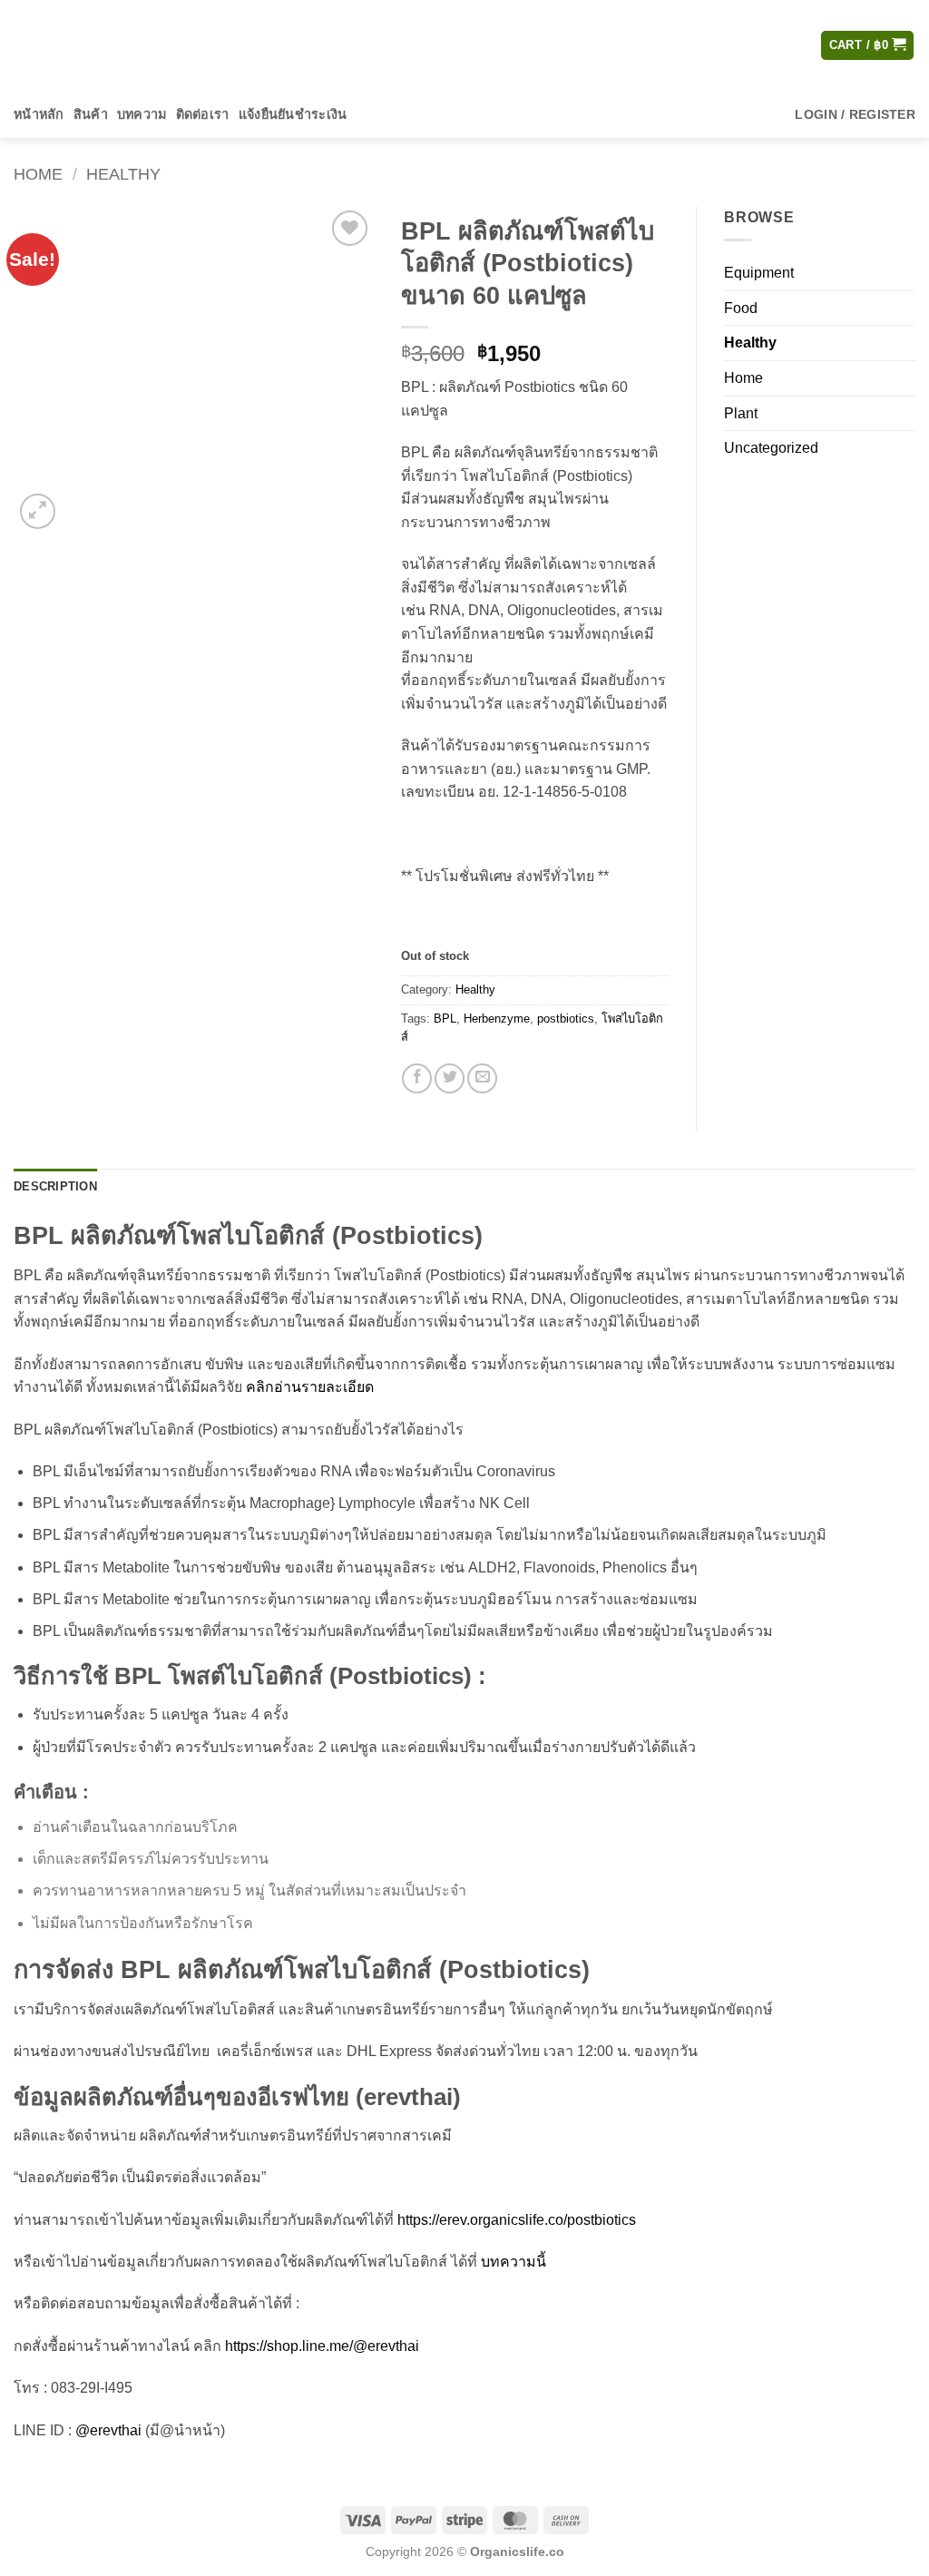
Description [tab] (55, 1186)
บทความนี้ (513, 2262)
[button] (868, 46)
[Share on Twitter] (450, 1078)
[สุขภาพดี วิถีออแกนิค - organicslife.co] (104, 45)
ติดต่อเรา (203, 114)
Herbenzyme (497, 1019)
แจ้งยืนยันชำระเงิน (293, 114)
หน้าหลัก (39, 114)
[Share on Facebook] (417, 1078)
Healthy (123, 174)
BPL (445, 1019)
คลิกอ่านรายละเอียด (310, 1387)
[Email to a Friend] (482, 1078)
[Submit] (618, 45)
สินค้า (91, 114)
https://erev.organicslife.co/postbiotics (517, 2220)
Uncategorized (771, 448)
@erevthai (108, 2430)
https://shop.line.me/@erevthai (322, 2346)
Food (741, 308)
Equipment (759, 273)
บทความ (142, 114)
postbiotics (566, 1019)
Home (38, 174)
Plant (741, 413)
